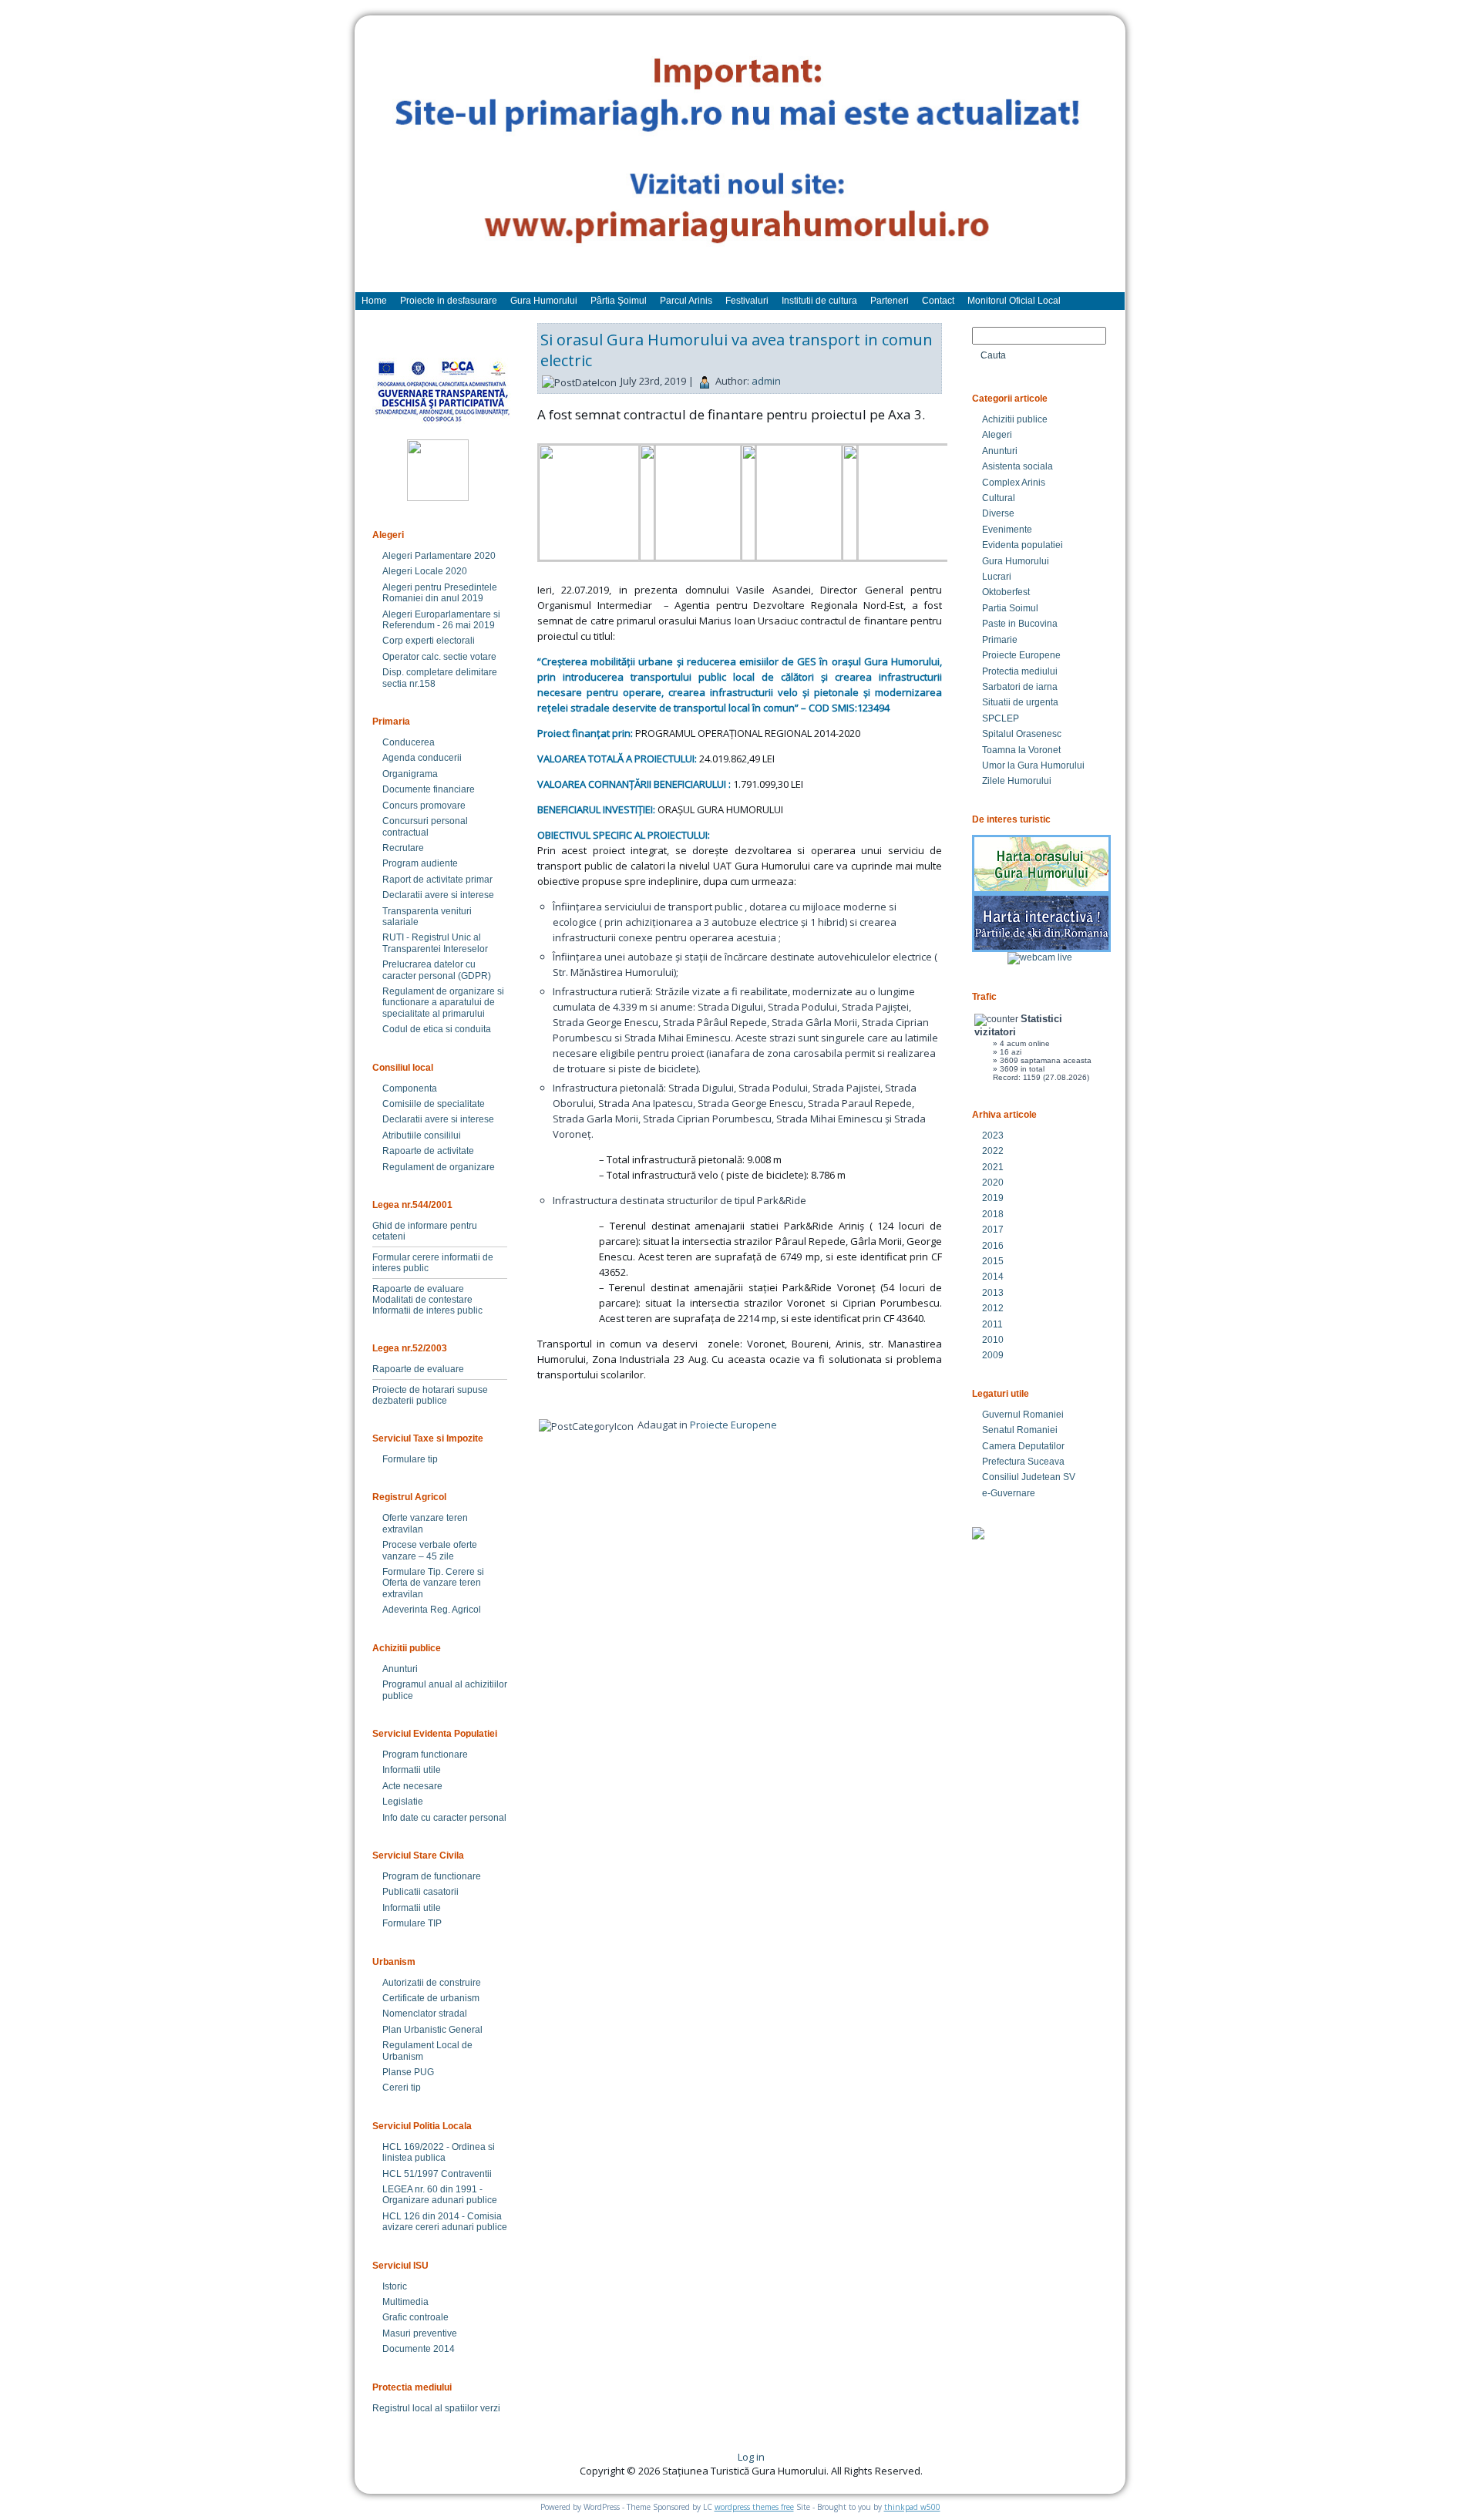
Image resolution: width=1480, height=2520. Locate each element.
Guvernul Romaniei (1023, 1415)
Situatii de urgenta (1020, 702)
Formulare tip (410, 1459)
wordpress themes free (754, 2507)
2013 (993, 1293)
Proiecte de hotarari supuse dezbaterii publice (430, 1395)
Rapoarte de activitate (428, 1151)
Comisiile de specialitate (434, 1104)
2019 (993, 1198)
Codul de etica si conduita (437, 1029)
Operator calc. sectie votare (439, 657)
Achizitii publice (1015, 419)
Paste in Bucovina (1020, 624)
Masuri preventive (420, 2333)
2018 (993, 1214)
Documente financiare (429, 789)
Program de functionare (432, 1876)
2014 (993, 1277)
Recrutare (403, 848)
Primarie (1000, 640)
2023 (993, 1136)
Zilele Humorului (1017, 781)
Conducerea (409, 742)
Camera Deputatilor (1023, 1446)
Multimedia (405, 2302)
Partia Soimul (1010, 608)
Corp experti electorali (429, 641)
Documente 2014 (419, 2349)
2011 (992, 1324)
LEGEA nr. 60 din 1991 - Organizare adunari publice (440, 2195)
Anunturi (400, 1669)
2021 (993, 1167)
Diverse (998, 513)
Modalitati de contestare (422, 1300)
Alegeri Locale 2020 (425, 571)
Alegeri (997, 435)
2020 (993, 1183)
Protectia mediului (1020, 671)
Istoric (395, 2286)
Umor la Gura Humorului (1033, 765)
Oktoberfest (1006, 592)
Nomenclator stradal (425, 2014)
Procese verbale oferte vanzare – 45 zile (430, 1550)
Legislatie (403, 1802)
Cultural (999, 498)
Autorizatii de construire (432, 1983)
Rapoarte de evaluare (418, 1289)
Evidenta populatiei (1023, 545)
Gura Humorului (1016, 561)
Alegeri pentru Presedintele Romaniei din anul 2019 (440, 593)
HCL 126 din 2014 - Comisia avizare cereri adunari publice (445, 2222)
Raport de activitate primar (437, 880)
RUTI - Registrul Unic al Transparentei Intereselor (435, 943)
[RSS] (380, 2462)
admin (766, 381)
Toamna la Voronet (1021, 750)
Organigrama (410, 774)
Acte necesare (412, 1786)
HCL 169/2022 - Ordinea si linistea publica (439, 2152)
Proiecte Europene (733, 1425)
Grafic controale (415, 2317)
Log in (751, 2457)
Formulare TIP (412, 1923)
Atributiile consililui (422, 1136)
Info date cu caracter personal (444, 1818)
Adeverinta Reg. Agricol (432, 1610)
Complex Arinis (1014, 483)
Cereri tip (402, 2088)
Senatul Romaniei (1020, 1430)
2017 (993, 1230)
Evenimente (1007, 530)
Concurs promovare (424, 806)
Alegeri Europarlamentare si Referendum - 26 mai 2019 (441, 620)
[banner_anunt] (740, 161)
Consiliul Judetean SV (1029, 1477)
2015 (993, 1261)
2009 (993, 1355)
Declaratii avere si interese (438, 895)
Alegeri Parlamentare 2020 (439, 556)
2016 (993, 1246)
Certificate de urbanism (431, 1998)
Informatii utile (412, 1770)
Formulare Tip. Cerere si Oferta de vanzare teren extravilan (433, 1583)
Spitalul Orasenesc (1022, 734)
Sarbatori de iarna (1020, 687)
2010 (993, 1340)
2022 (993, 1151)
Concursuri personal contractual (425, 826)
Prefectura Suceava (1023, 1462)
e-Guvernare (1009, 1493)
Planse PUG (408, 2072)
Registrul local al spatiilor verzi (436, 2408)
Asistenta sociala (1017, 466)
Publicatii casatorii (420, 1892)
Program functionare (425, 1755)
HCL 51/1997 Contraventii (437, 2174)
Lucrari (997, 577)
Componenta (410, 1088)
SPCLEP (1001, 718)
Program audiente (420, 863)
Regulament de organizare (439, 1167)
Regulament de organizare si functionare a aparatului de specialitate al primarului (443, 1003)
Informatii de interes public (427, 1310)
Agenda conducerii (422, 758)
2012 (993, 1308)
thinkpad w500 (912, 2507)
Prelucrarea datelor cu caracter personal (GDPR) (437, 970)
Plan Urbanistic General (432, 2030)
